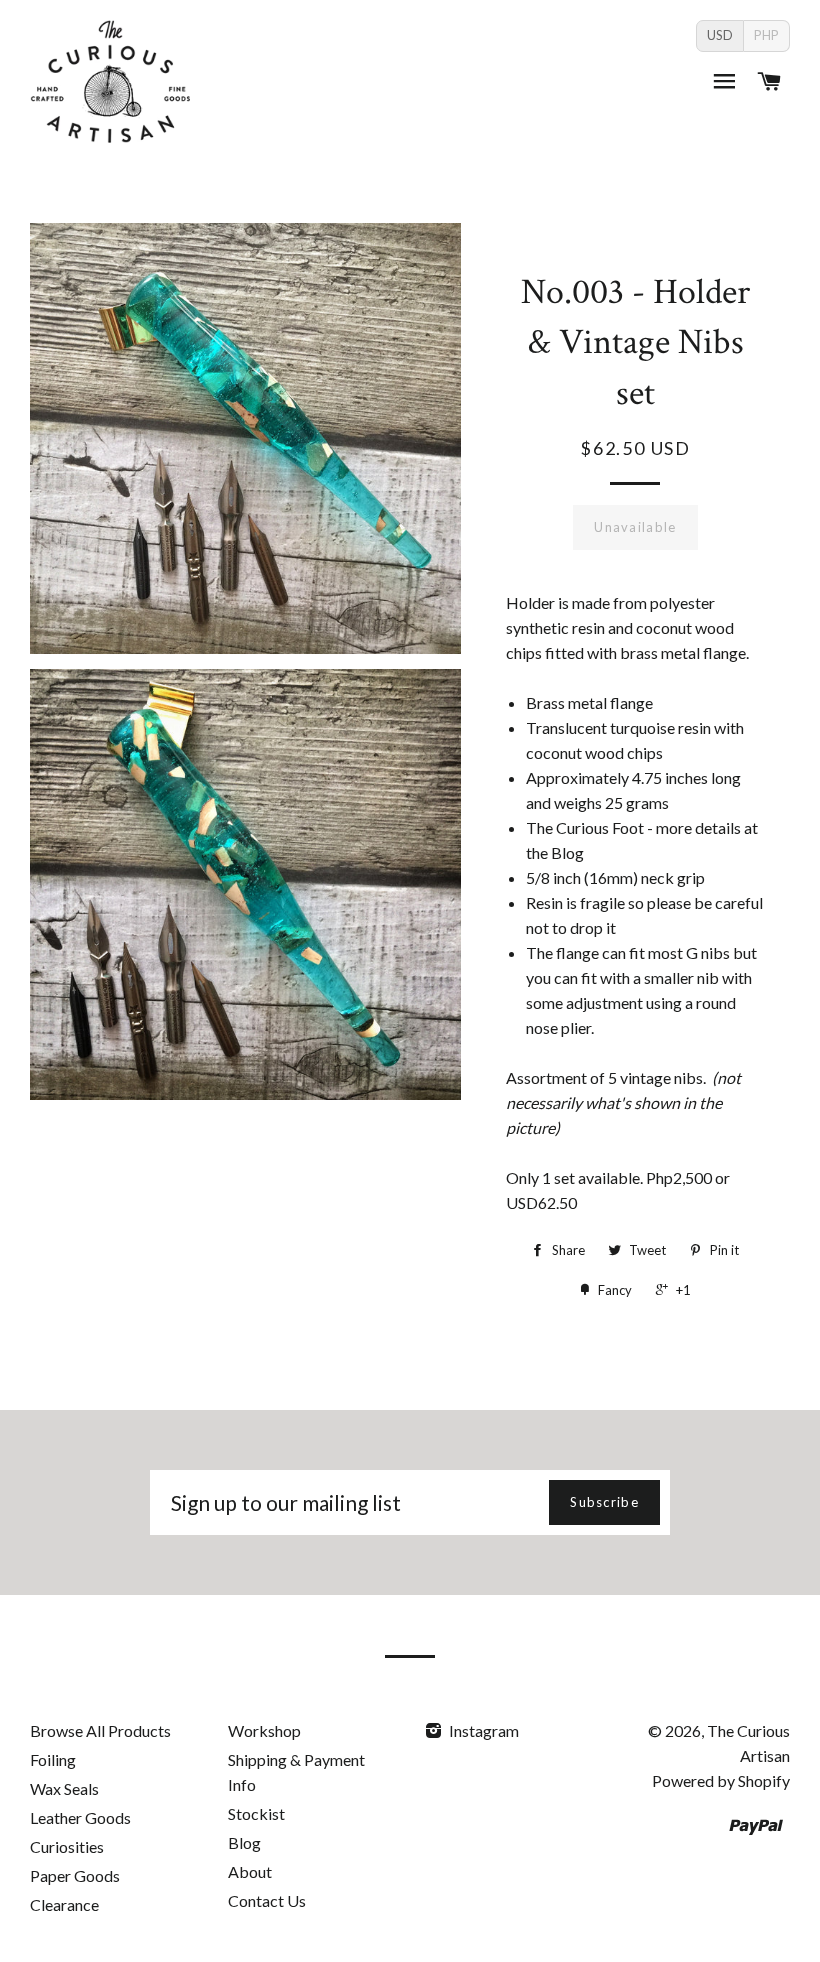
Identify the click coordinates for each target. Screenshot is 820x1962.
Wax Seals (64, 1788)
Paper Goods (75, 1875)
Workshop (264, 1730)
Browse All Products (100, 1730)
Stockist (256, 1813)
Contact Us (267, 1900)
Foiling (53, 1759)
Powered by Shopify (721, 1780)
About (250, 1871)
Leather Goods (80, 1817)
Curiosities (67, 1846)
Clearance (64, 1904)
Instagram (482, 1730)
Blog (244, 1842)
